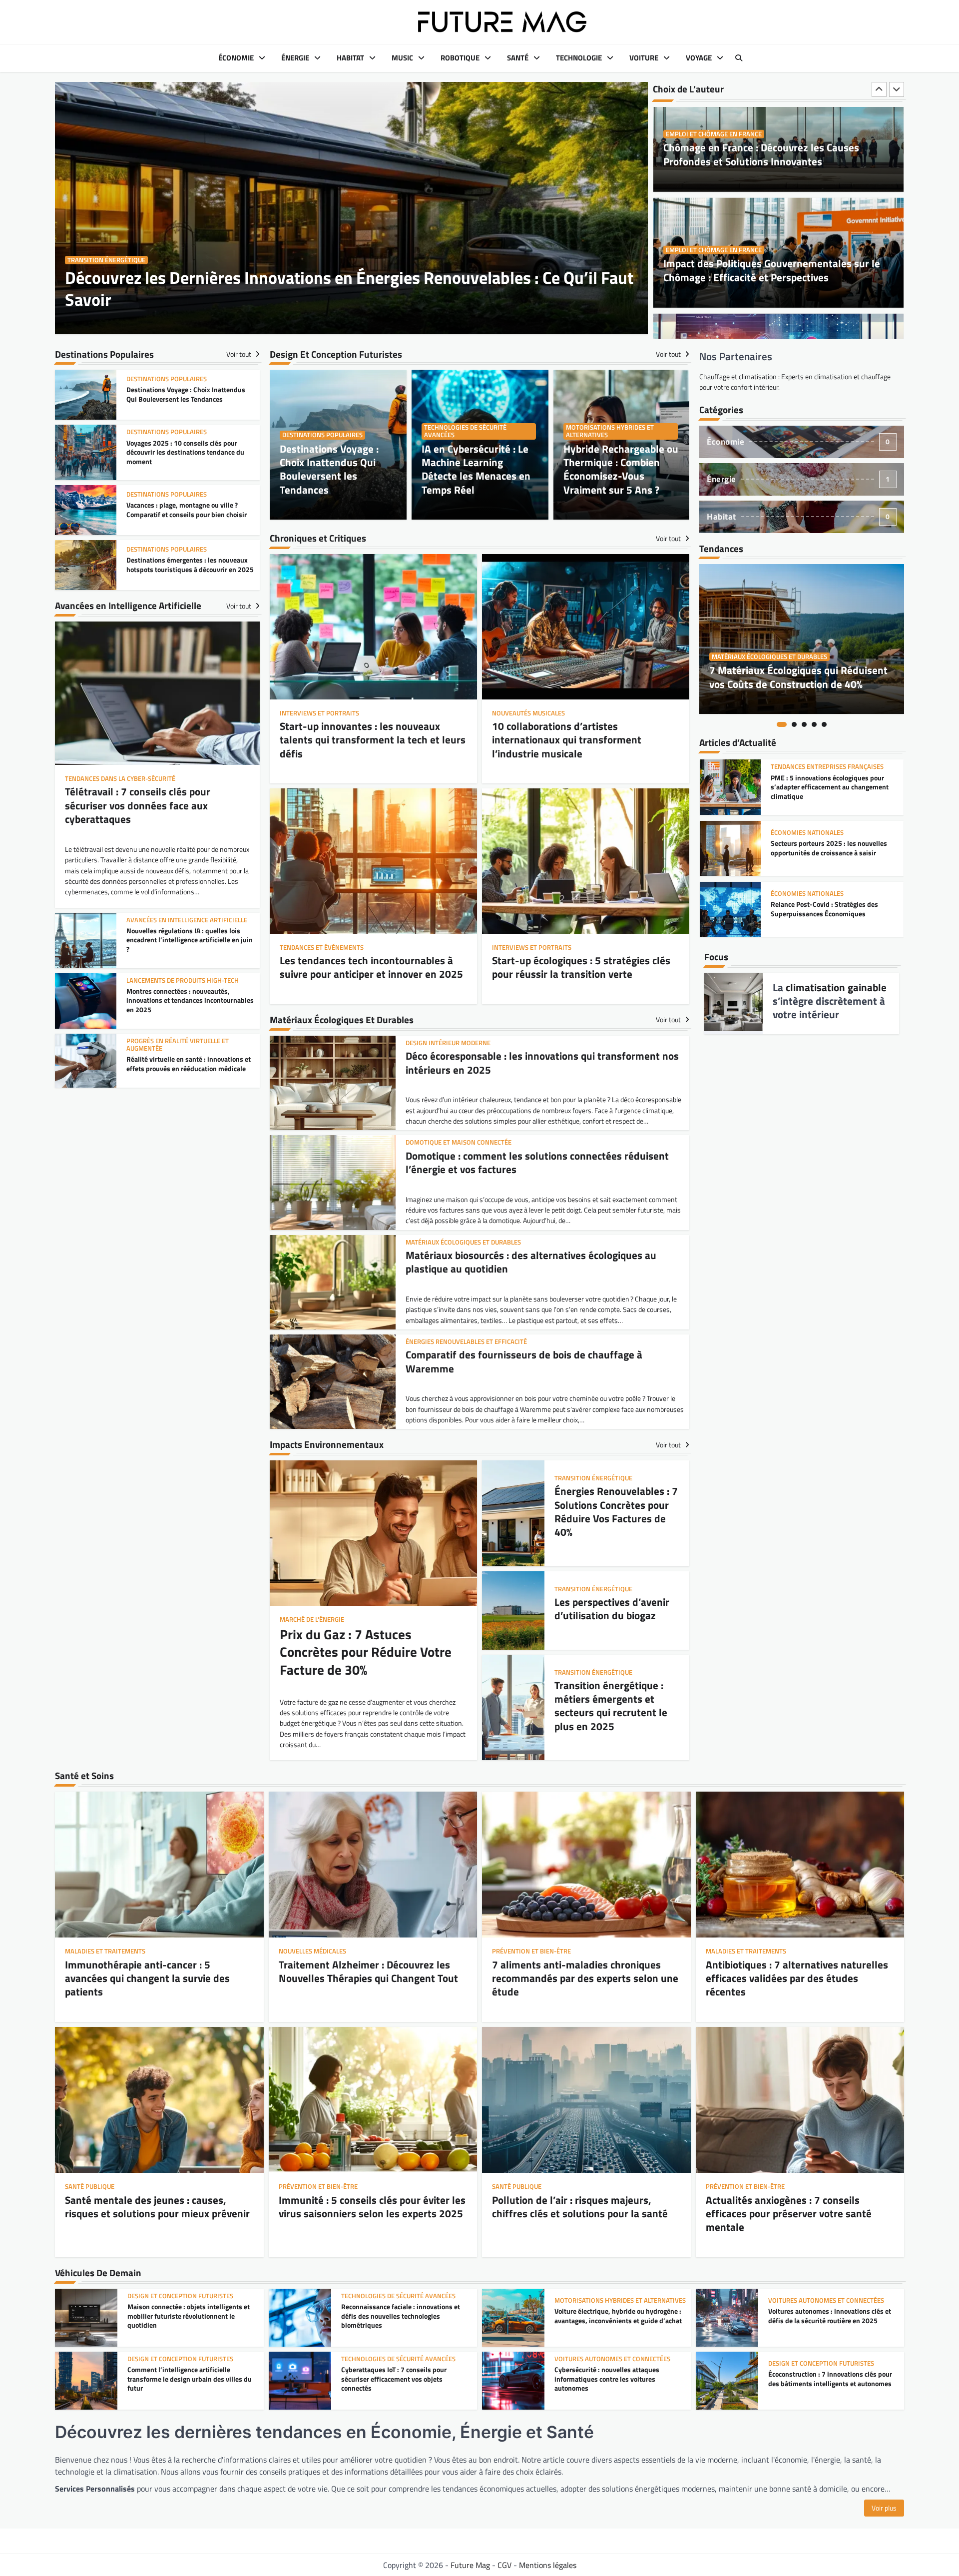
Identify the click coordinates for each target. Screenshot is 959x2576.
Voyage (699, 58)
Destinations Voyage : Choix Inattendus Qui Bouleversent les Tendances (329, 469)
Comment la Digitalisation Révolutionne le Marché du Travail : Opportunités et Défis (778, 180)
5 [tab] (824, 724)
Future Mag (470, 2565)
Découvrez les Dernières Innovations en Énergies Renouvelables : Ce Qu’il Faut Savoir (349, 289)
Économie (236, 58)
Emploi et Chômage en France (714, 160)
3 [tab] (804, 724)
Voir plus (884, 2508)
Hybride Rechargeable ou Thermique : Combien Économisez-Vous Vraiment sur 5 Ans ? (621, 469)
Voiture (644, 58)
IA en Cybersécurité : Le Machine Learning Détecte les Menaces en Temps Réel (476, 469)
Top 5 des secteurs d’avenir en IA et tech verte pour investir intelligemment (831, 854)
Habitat (350, 58)
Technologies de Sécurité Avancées (465, 431)
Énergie (295, 58)
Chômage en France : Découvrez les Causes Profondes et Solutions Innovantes (761, 296)
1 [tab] (782, 724)
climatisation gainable (836, 987)
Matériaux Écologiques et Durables (769, 657)
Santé (518, 58)
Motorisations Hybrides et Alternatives (610, 431)
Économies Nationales (807, 778)
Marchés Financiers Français (818, 839)
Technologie (579, 58)
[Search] (739, 58)
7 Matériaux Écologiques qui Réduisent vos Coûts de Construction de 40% (798, 677)
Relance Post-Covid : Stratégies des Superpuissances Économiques (824, 793)
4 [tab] (814, 724)
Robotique (460, 58)
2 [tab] (794, 724)
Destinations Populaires (322, 435)
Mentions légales (548, 2565)
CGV (504, 2565)
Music (402, 58)
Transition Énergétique (106, 260)
